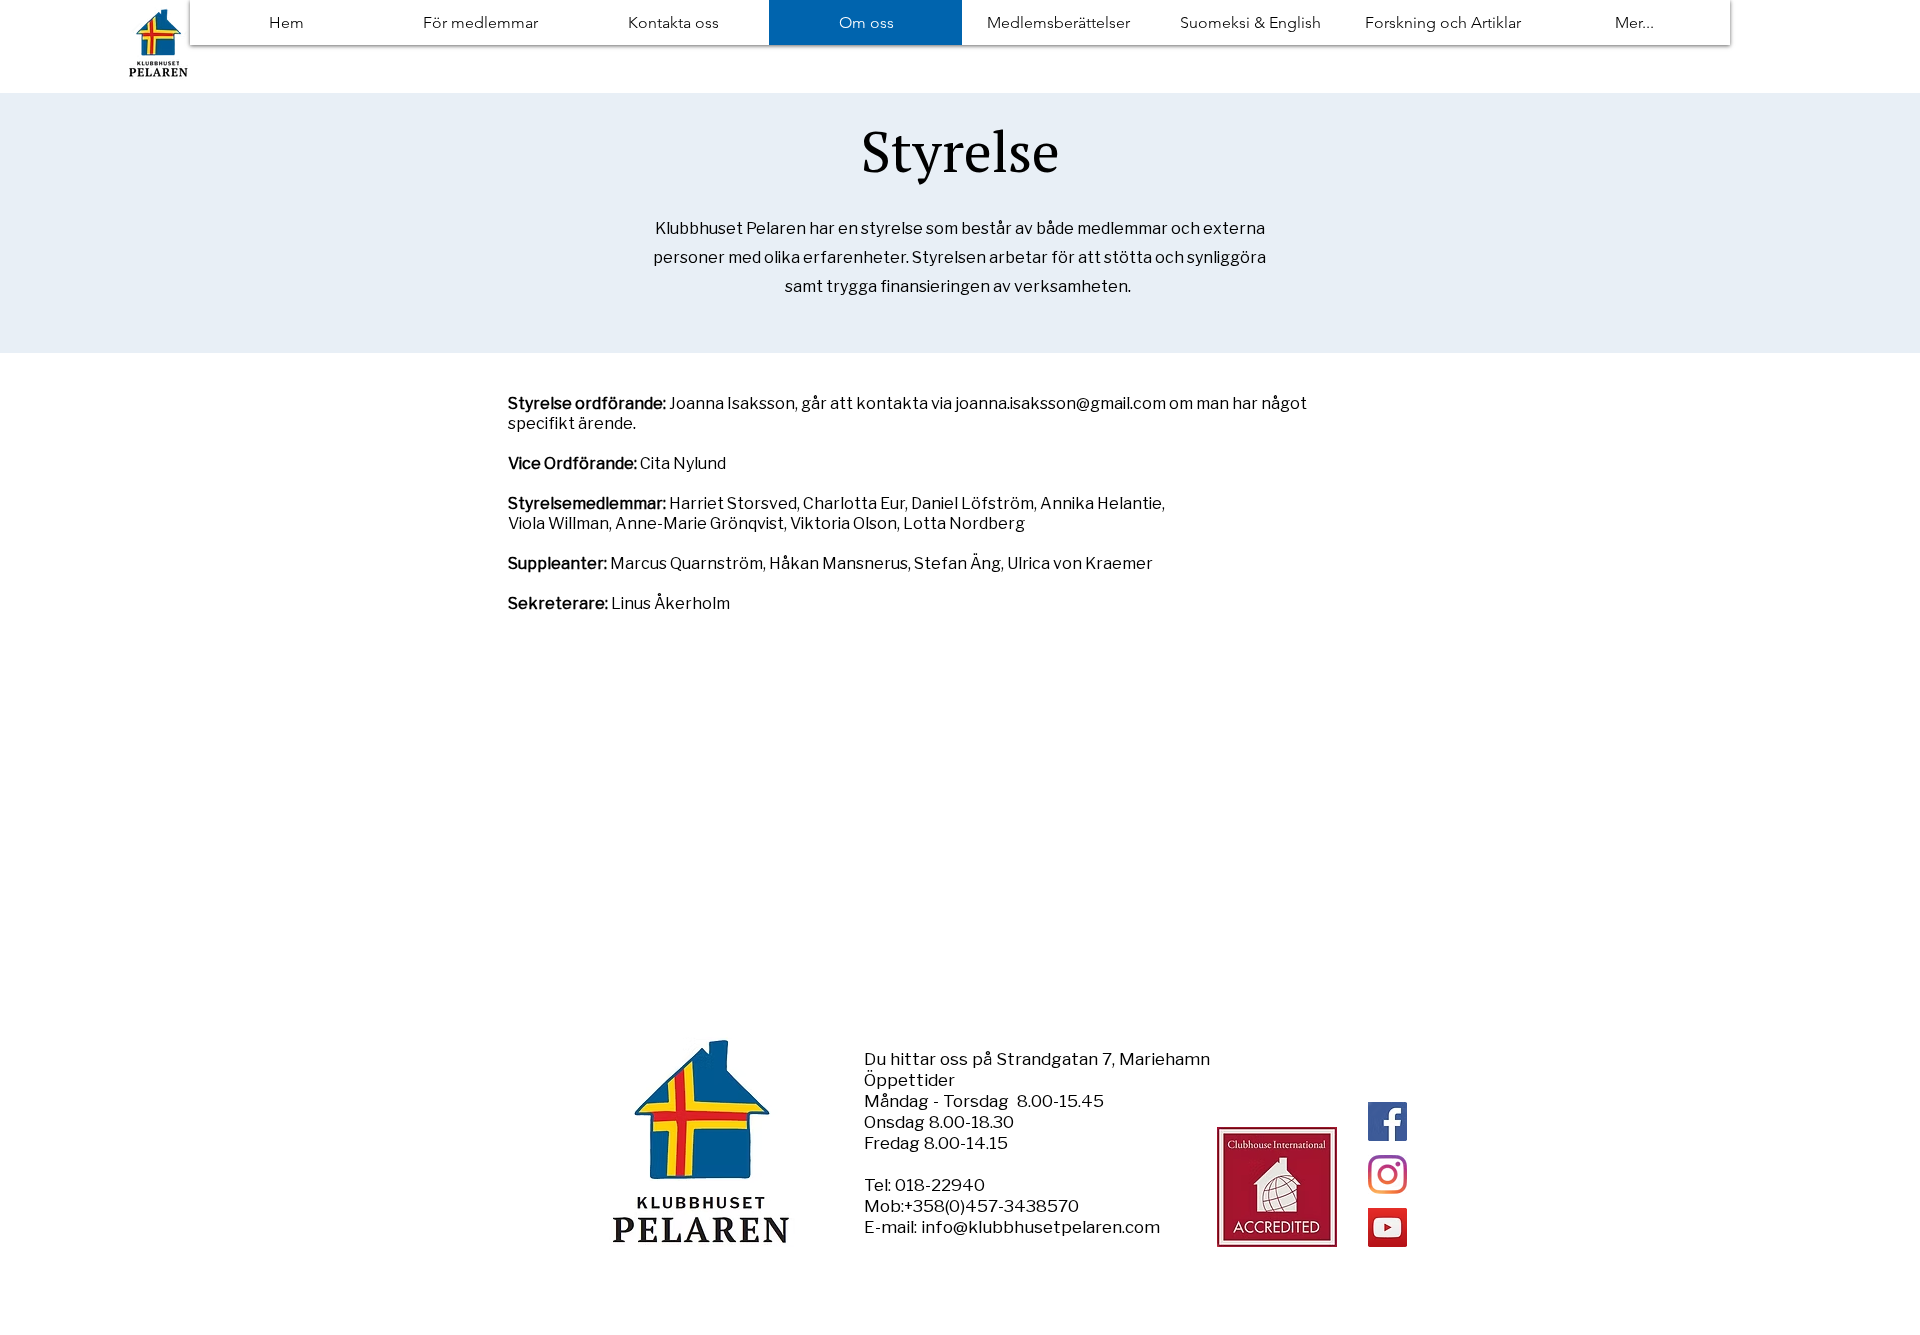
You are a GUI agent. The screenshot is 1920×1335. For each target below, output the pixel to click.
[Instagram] (1387, 1174)
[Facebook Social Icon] (1387, 1121)
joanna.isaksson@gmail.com (1060, 404)
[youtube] (1387, 1227)
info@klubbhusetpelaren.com (1040, 1227)
